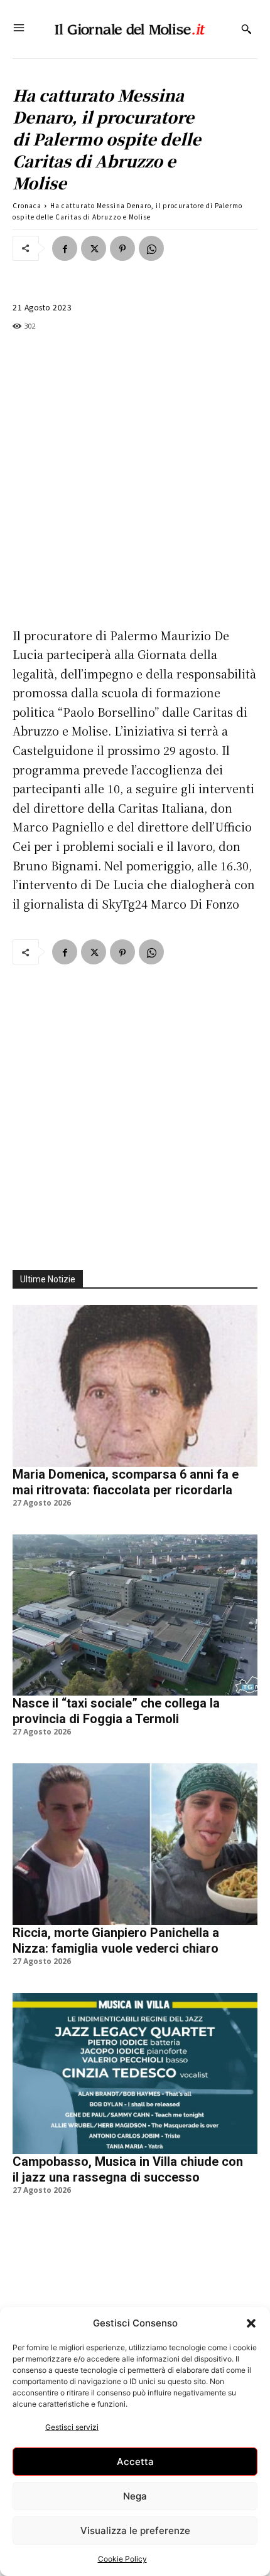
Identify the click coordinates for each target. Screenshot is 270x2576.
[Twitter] (94, 248)
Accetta (135, 2462)
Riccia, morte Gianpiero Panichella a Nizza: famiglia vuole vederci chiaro (116, 1940)
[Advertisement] (135, 481)
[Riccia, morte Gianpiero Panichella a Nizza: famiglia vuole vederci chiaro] (135, 1844)
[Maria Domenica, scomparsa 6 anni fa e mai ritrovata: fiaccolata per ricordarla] (135, 1386)
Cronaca (27, 205)
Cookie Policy (122, 2559)
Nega (135, 2496)
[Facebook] (65, 248)
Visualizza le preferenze (135, 2531)
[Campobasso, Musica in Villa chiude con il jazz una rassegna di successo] (135, 2073)
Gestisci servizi (72, 2427)
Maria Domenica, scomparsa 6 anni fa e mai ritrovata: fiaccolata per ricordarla (126, 1482)
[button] (251, 2323)
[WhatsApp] (151, 248)
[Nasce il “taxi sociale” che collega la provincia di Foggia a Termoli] (135, 1615)
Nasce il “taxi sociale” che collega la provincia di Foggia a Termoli (116, 1711)
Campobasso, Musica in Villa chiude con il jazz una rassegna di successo (128, 2169)
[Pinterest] (122, 248)
